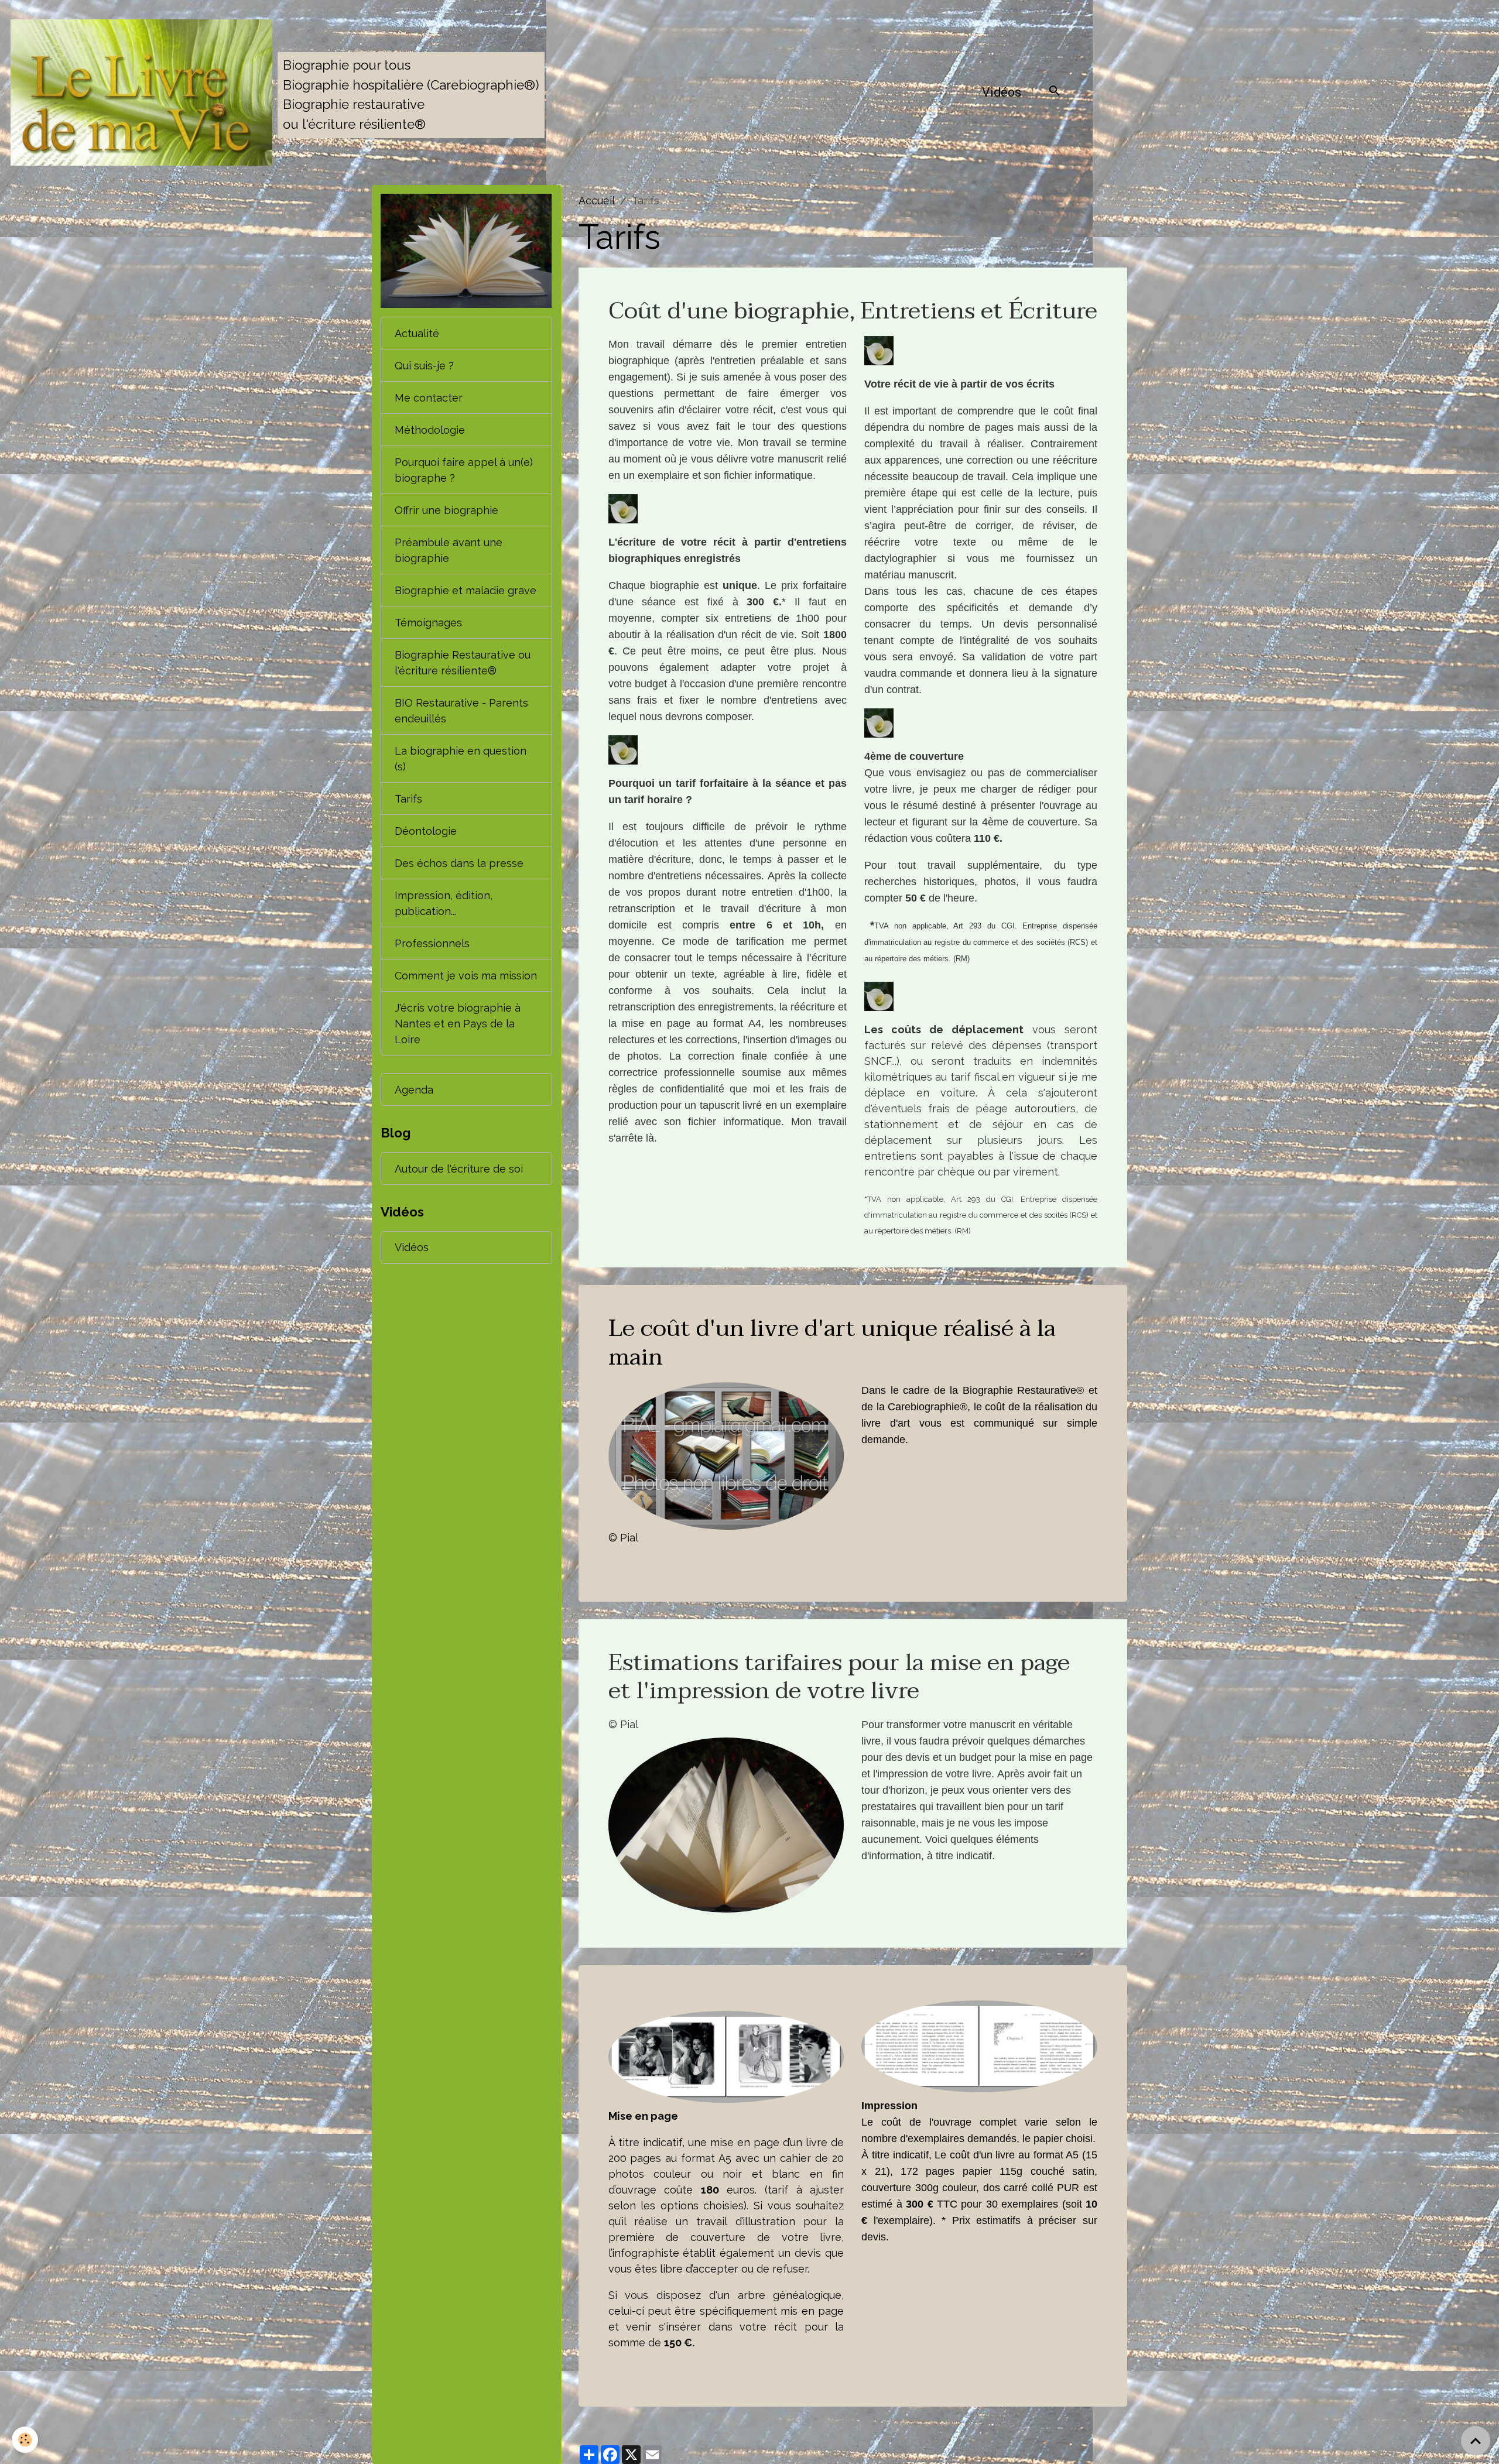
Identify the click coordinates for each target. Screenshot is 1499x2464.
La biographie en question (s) (461, 759)
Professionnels (432, 943)
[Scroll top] (1476, 2441)
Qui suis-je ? (424, 366)
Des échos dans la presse (459, 863)
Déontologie (426, 831)
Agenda (414, 1090)
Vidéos (1002, 92)
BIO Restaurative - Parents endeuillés (461, 711)
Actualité (417, 333)
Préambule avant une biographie (449, 550)
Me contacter (429, 398)
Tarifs (408, 799)
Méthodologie (430, 430)
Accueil (597, 201)
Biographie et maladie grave (466, 590)
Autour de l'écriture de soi (459, 1169)
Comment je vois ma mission (466, 976)
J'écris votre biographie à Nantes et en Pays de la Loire (458, 1024)
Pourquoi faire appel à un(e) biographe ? (464, 470)
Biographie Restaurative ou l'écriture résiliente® (463, 663)
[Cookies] (25, 2440)
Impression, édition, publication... (444, 903)
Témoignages (428, 623)
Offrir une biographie (446, 510)
